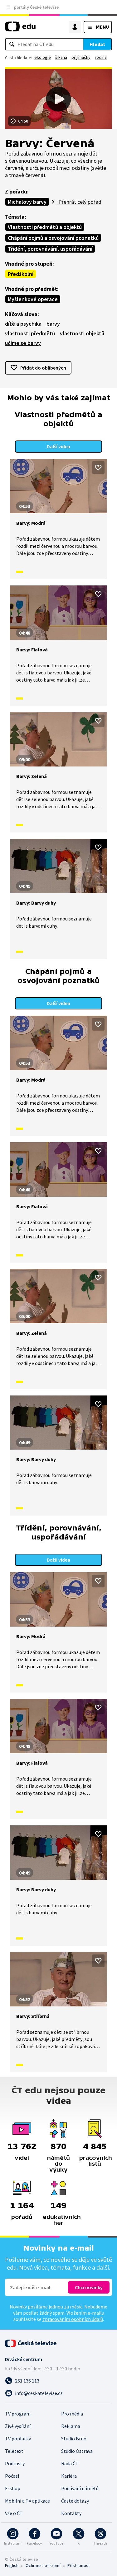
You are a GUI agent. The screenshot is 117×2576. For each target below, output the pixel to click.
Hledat (97, 44)
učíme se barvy (23, 343)
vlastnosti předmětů (30, 333)
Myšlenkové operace (33, 299)
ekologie (43, 57)
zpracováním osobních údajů (73, 2319)
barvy (53, 324)
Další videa (58, 446)
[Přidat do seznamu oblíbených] (98, 468)
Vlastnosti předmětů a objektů (45, 227)
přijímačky (81, 57)
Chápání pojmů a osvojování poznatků (53, 238)
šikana (61, 57)
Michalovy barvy (27, 202)
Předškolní (21, 274)
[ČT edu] (20, 29)
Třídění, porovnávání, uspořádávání (50, 249)
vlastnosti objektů (82, 333)
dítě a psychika (23, 324)
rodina (101, 57)
